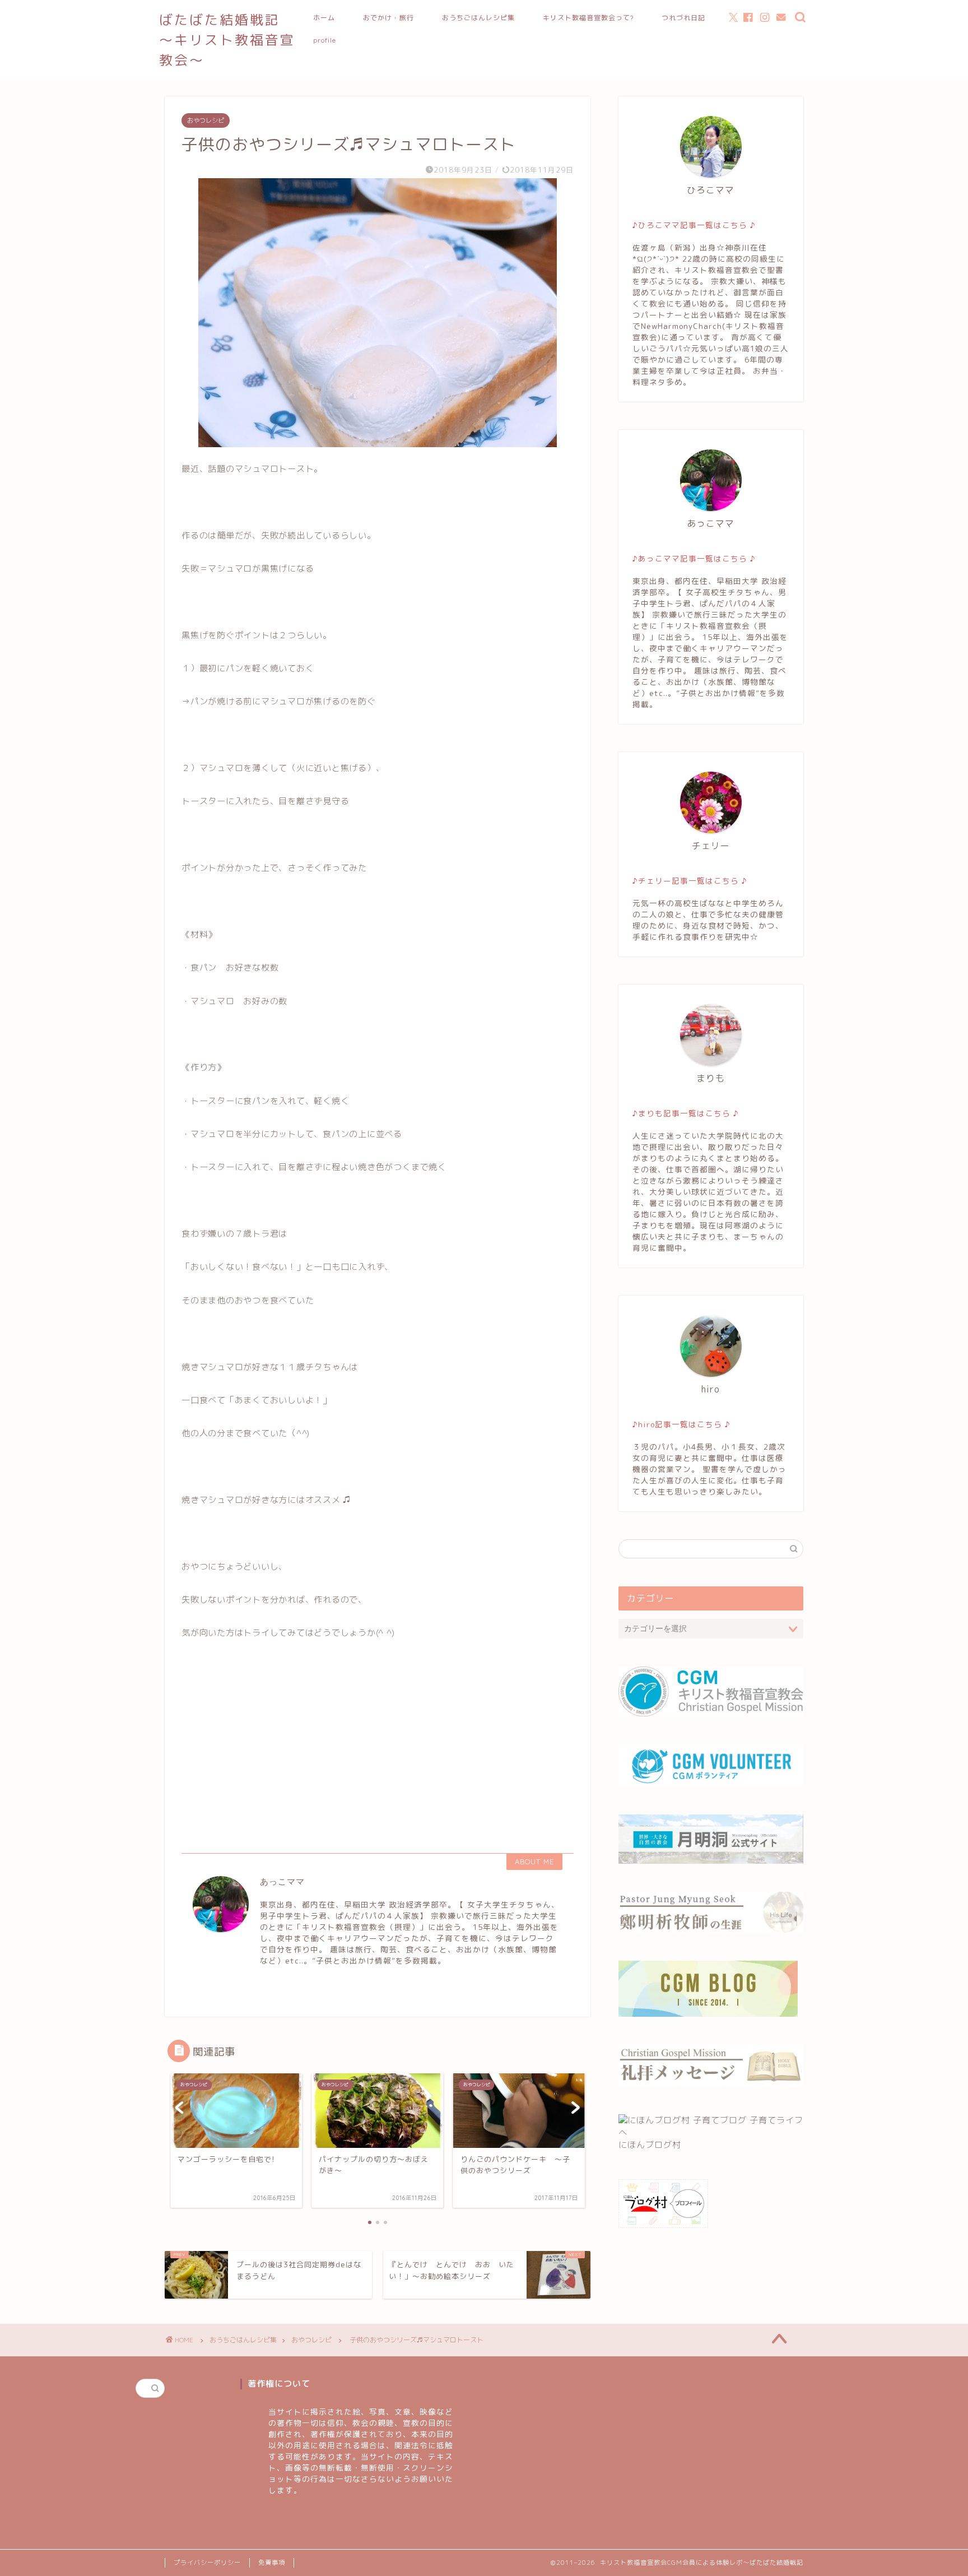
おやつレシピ (206, 120)
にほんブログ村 (650, 2145)
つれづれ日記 (683, 18)
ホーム (324, 18)
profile (325, 40)
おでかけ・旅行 (388, 18)
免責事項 (272, 2563)
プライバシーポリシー (207, 2563)
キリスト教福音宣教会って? (588, 18)
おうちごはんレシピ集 (478, 18)
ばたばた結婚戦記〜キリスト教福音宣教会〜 (227, 40)
